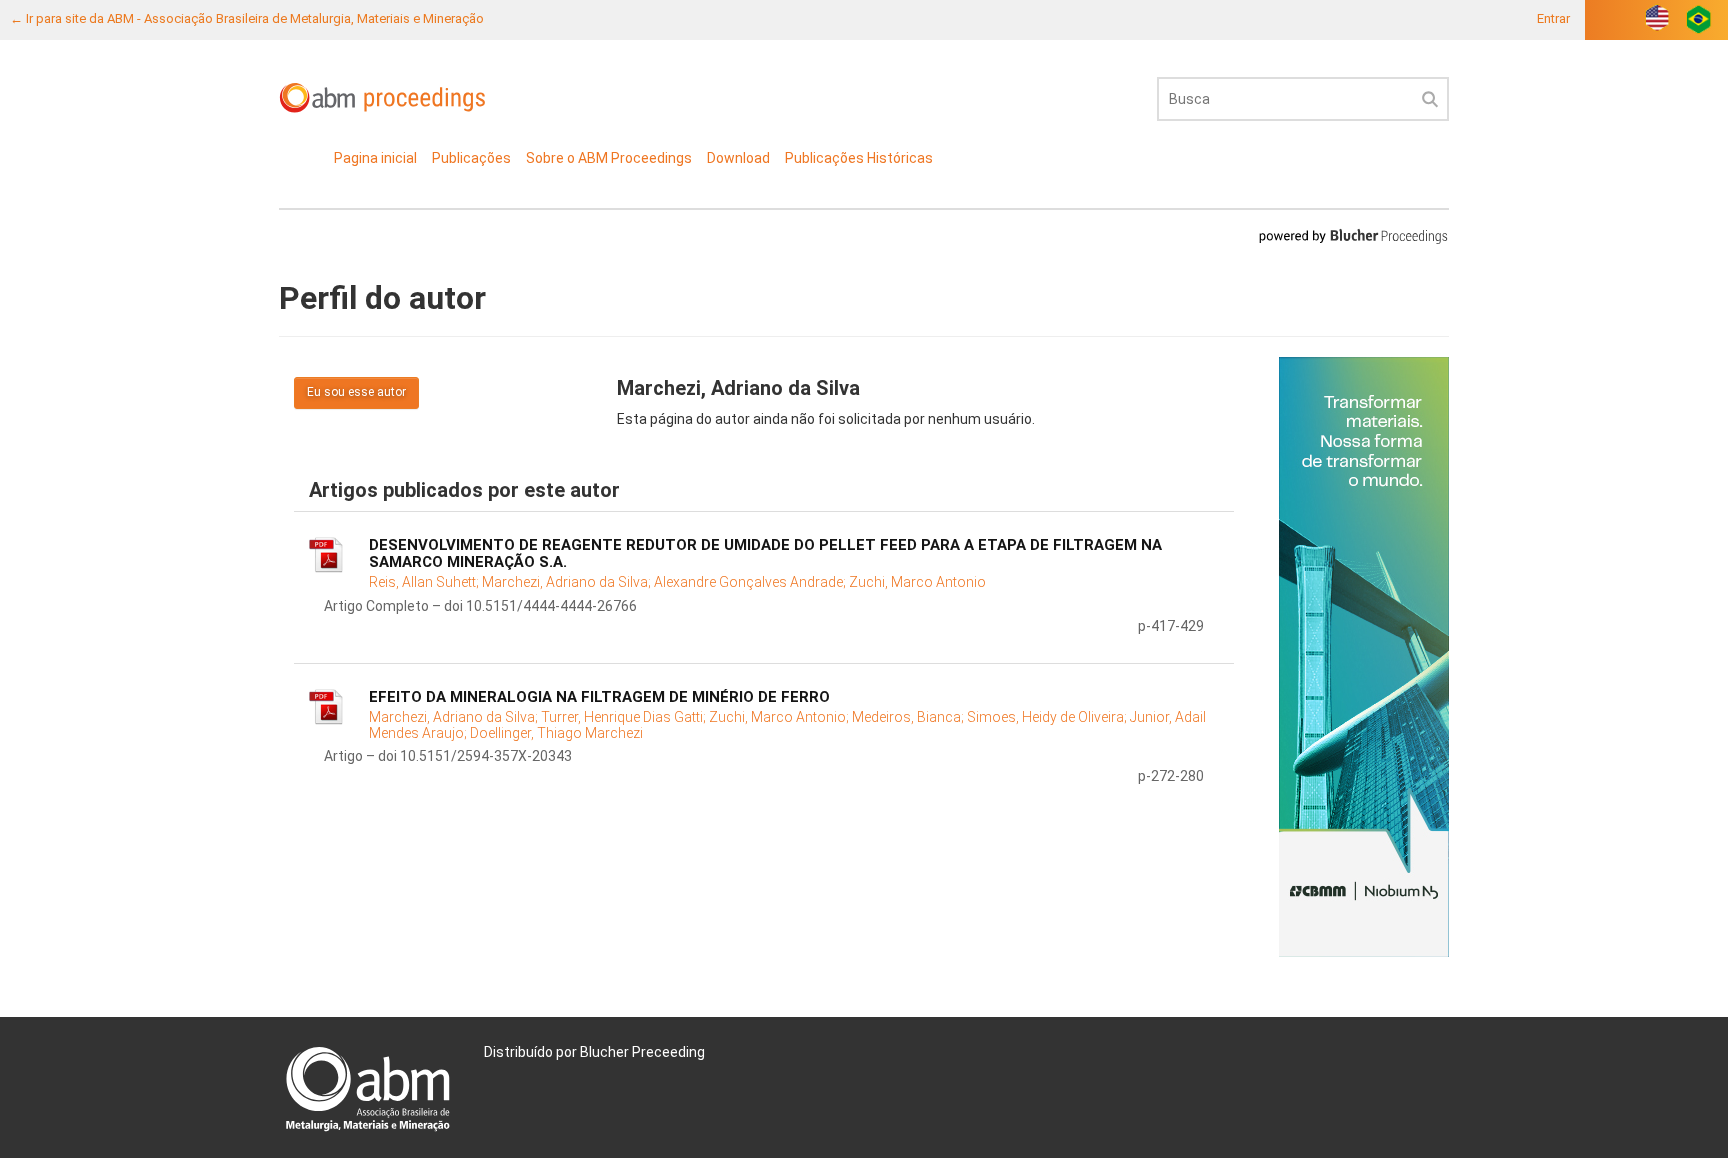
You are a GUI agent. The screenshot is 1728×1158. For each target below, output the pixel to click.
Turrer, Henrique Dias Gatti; (625, 717)
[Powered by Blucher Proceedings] (1353, 235)
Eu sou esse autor (356, 392)
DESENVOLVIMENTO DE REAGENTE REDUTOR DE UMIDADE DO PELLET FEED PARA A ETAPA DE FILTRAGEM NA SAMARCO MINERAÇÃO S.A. (765, 553)
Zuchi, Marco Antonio (917, 582)
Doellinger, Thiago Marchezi (556, 733)
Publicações (471, 158)
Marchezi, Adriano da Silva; (568, 582)
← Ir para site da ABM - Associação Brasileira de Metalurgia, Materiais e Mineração (247, 18)
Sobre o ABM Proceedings (609, 158)
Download (738, 158)
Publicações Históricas (859, 158)
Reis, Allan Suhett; (425, 582)
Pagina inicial (375, 158)
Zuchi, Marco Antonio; (780, 717)
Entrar (1553, 18)
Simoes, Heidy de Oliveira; (1048, 717)
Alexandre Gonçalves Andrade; (751, 582)
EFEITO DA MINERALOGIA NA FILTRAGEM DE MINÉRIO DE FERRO (599, 697)
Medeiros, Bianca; (909, 717)
